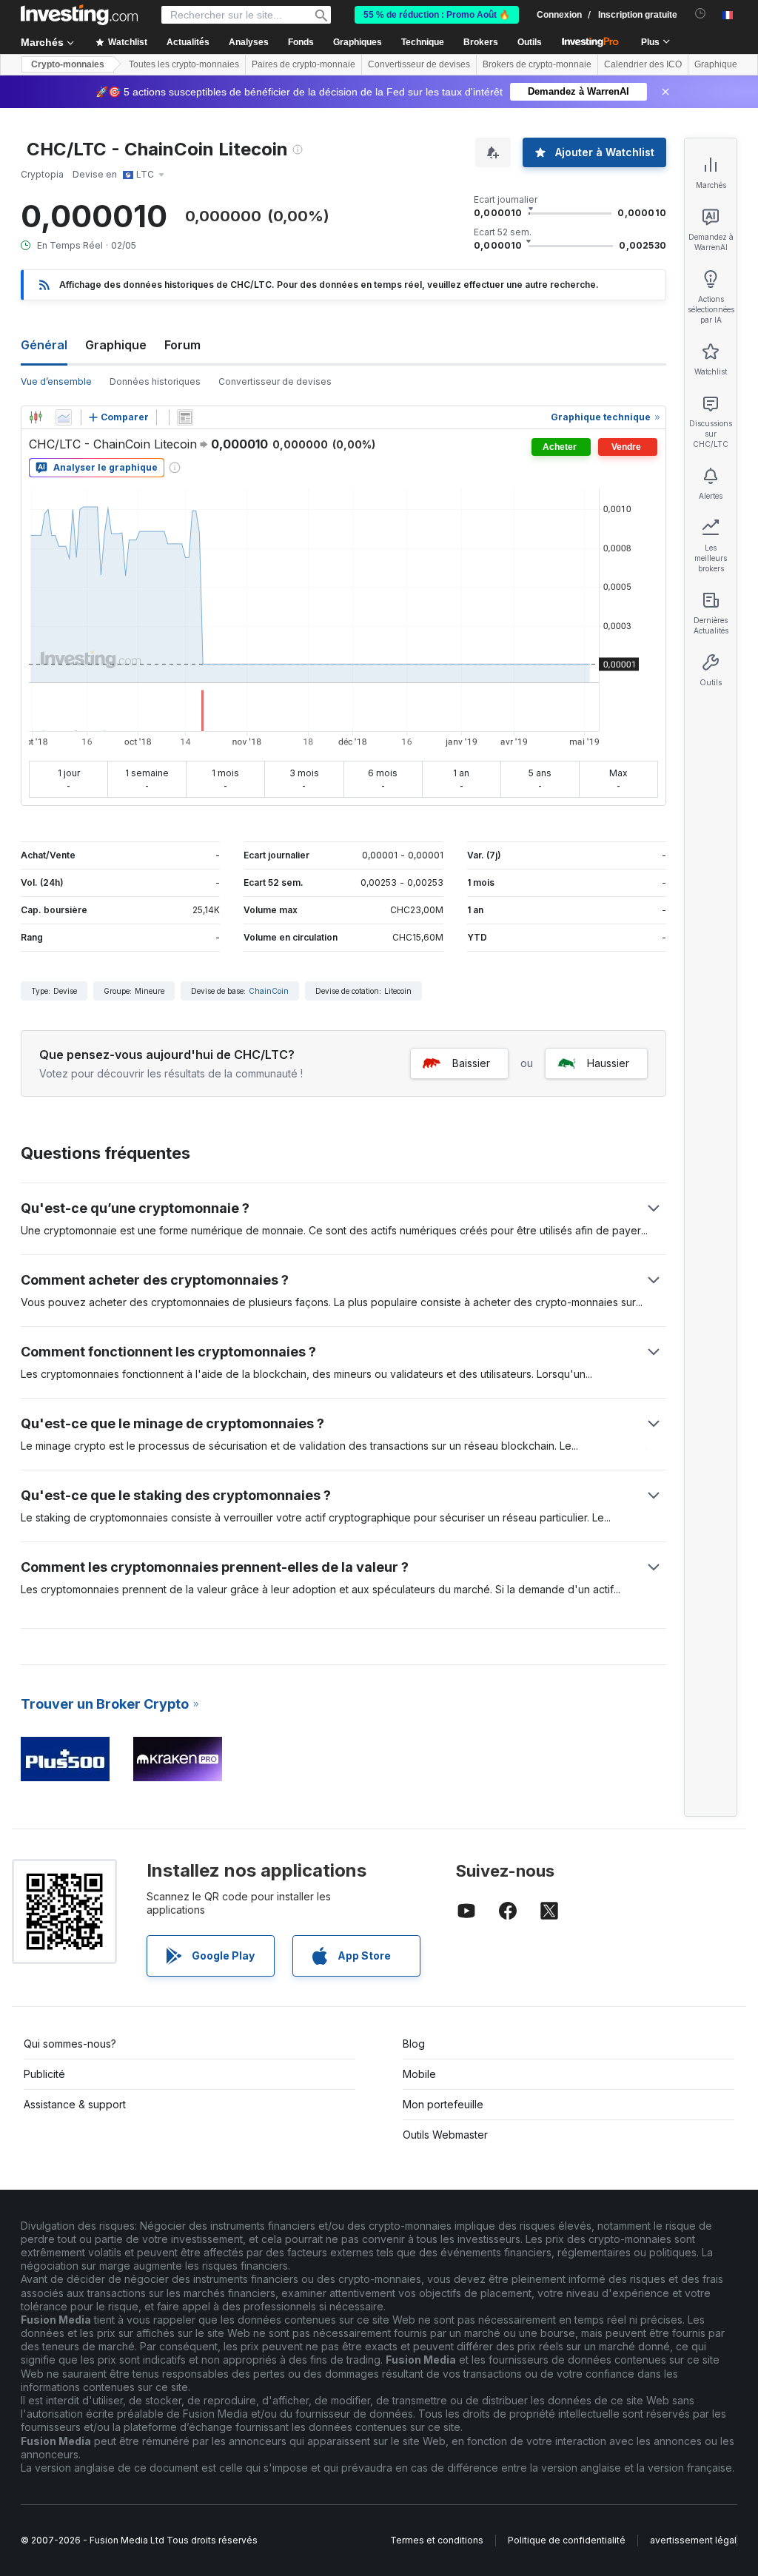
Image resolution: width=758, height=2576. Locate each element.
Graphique (116, 345)
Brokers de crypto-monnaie (537, 64)
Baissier (471, 1063)
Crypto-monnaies (68, 64)
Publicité (44, 2074)
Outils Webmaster (445, 2135)
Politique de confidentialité (567, 2540)
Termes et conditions (437, 2540)
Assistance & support (75, 2104)
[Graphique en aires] (64, 417)
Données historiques (155, 381)
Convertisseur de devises (419, 64)
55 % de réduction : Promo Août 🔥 (437, 15)
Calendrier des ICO (643, 64)
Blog (414, 2044)
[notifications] (701, 14)
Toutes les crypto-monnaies (184, 64)
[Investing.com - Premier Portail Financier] (79, 15)
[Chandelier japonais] (36, 417)
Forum (182, 345)
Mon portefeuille (443, 2104)
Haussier (608, 1063)
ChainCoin (269, 991)
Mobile (419, 2074)
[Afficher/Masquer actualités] (185, 417)
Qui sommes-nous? (70, 2044)
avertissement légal (693, 2540)
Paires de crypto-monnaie (303, 64)
